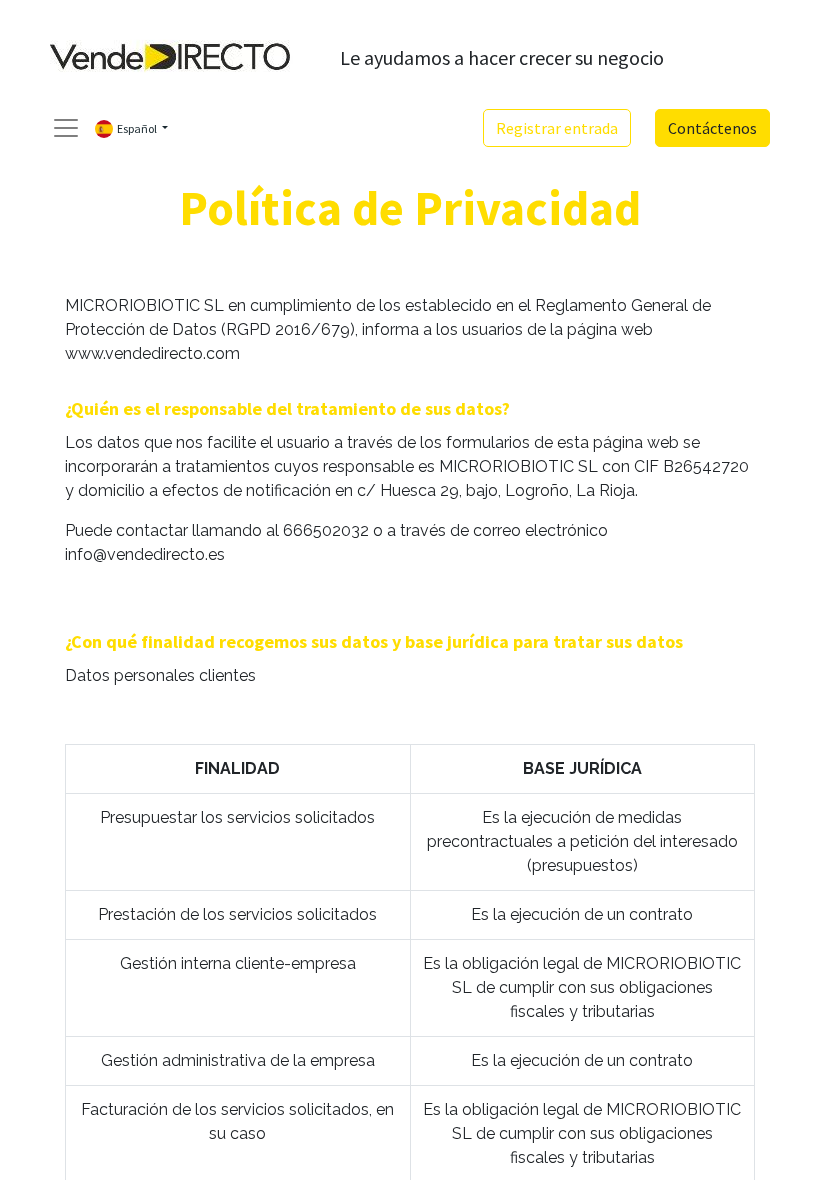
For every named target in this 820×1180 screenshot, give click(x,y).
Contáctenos (712, 128)
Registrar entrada (557, 128)
